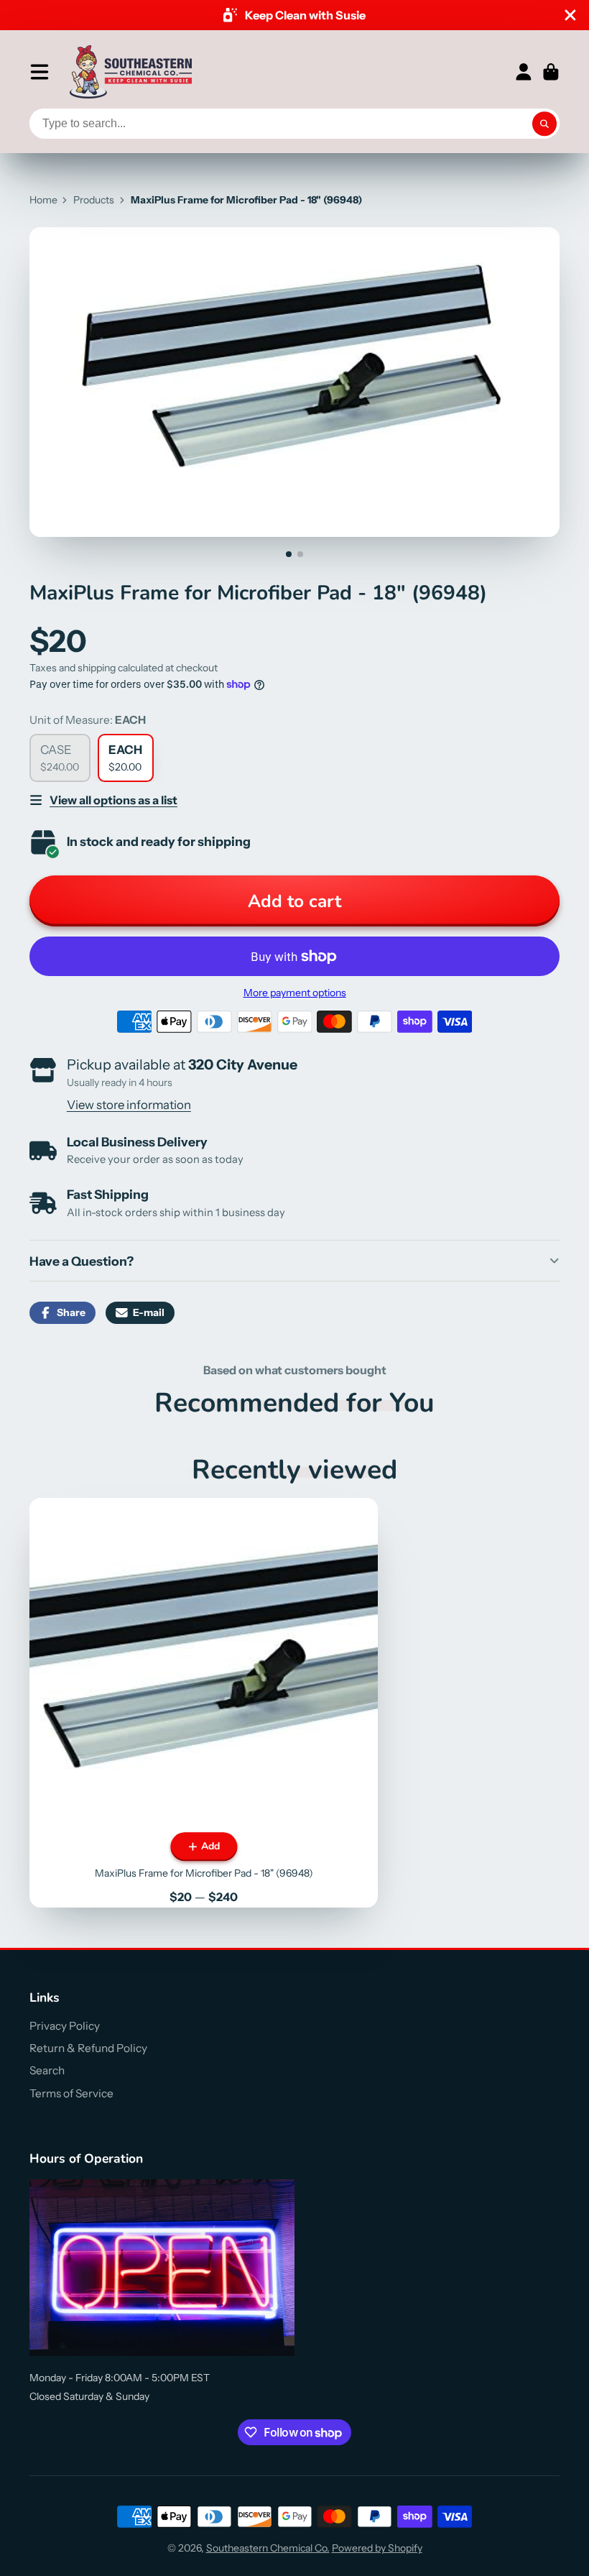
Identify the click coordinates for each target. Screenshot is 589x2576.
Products (94, 200)
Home (43, 200)
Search (47, 2070)
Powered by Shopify (377, 2548)
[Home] (131, 72)
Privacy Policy (65, 2026)
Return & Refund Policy (88, 2048)
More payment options (295, 993)
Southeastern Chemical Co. (268, 2548)
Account (524, 72)
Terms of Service (71, 2093)
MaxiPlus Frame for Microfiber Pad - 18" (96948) (204, 1703)
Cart (551, 72)
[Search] (544, 124)
